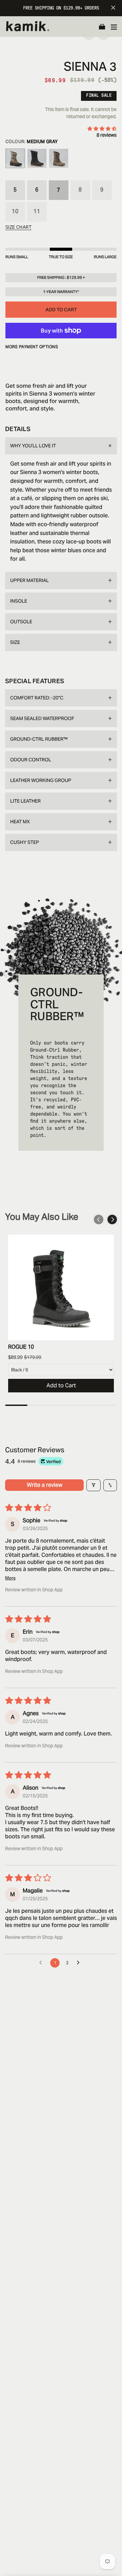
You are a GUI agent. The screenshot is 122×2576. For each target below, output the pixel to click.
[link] (61, 1287)
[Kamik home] (32, 27)
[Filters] (94, 1485)
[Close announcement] (113, 8)
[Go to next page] (80, 1963)
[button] (102, 27)
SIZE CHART (18, 227)
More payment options (32, 347)
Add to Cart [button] (61, 1385)
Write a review (45, 1485)
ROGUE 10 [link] (21, 1347)
